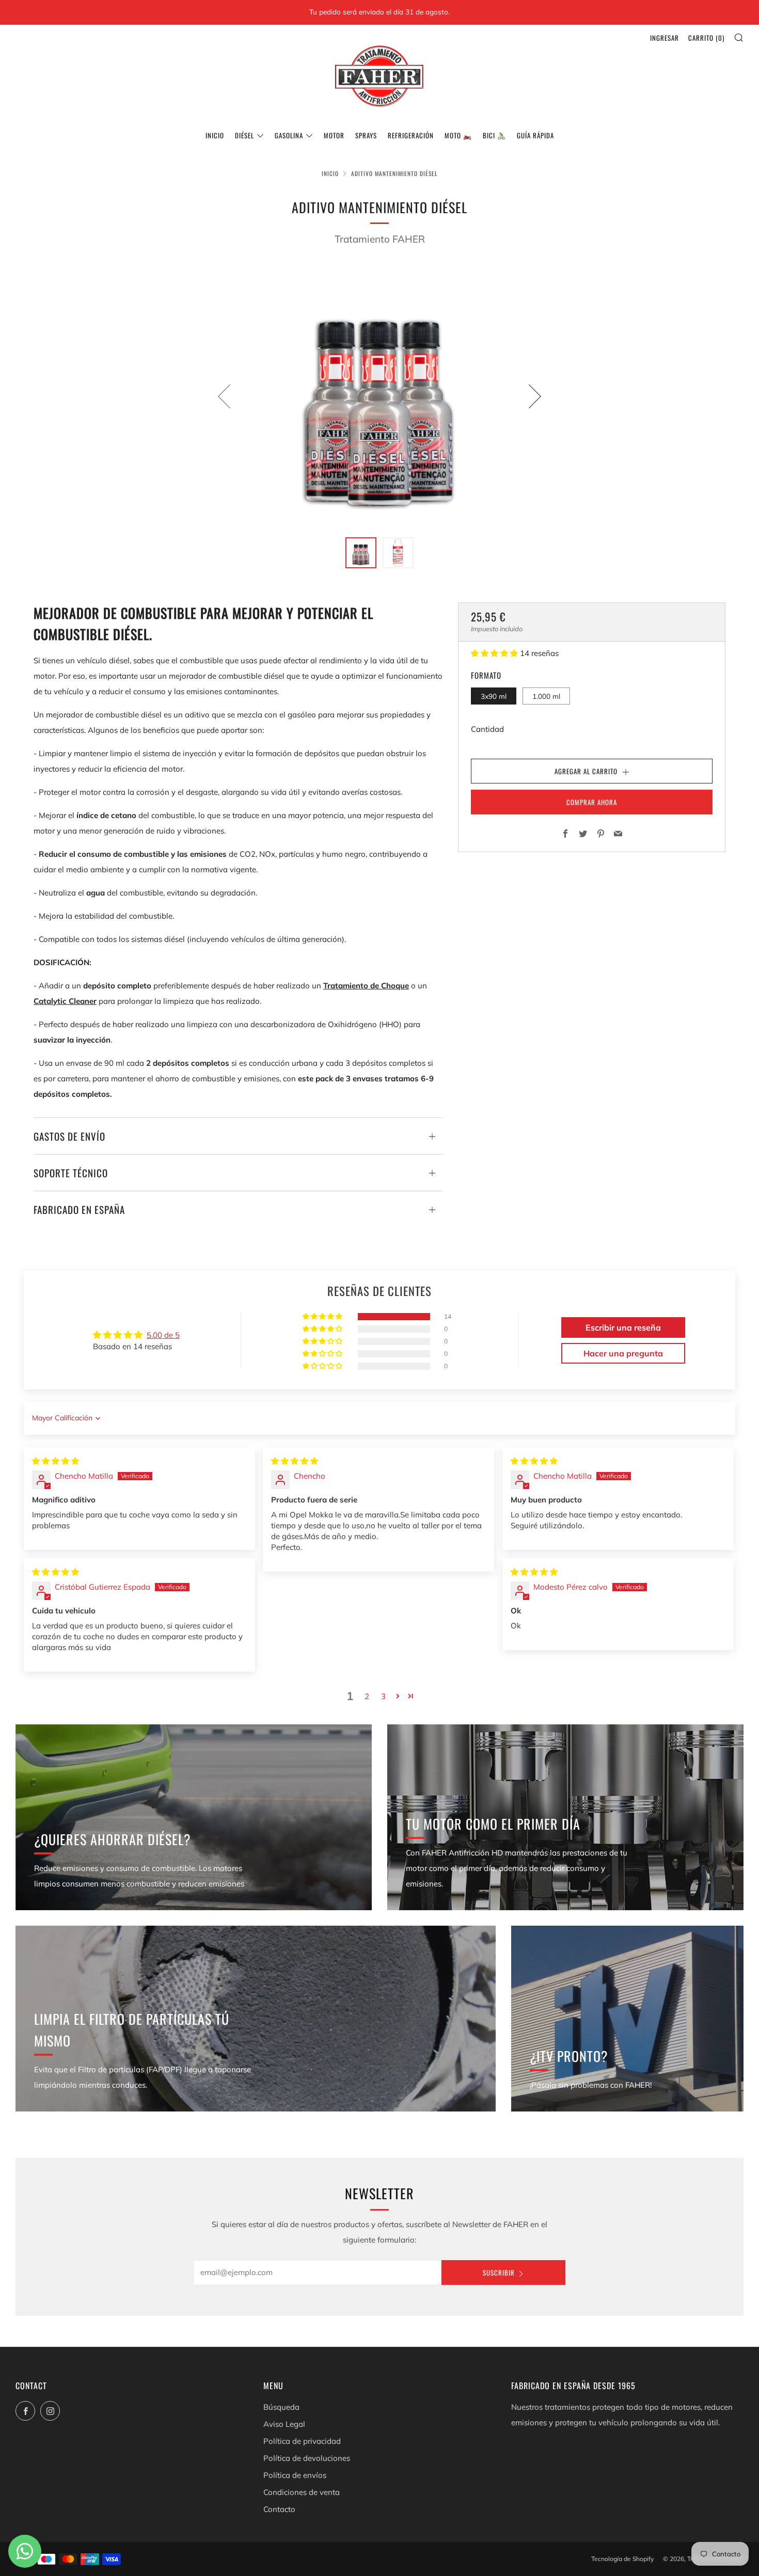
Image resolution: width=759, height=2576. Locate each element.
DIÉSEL (244, 135)
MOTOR (334, 135)
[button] (495, 653)
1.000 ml (546, 695)
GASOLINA (289, 135)
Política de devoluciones (307, 2458)
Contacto (279, 2509)
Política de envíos (295, 2475)
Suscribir (499, 2273)
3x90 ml (494, 695)
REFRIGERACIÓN (411, 135)
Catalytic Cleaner (65, 1001)
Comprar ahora (592, 802)
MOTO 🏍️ (458, 135)
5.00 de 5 (163, 1335)
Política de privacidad (302, 2441)
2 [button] (367, 1696)
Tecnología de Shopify (622, 2559)
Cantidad (487, 729)
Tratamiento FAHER (380, 239)
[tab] (361, 553)
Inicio (215, 135)
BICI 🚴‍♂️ (494, 135)
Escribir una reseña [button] (623, 1327)
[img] (56, 1461)
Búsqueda (281, 2407)
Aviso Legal (284, 2424)
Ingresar (665, 38)
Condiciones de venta (302, 2492)
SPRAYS (366, 135)
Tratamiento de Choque (366, 986)
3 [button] (383, 1696)
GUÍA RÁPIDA (535, 135)
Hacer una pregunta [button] (623, 1353)
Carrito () (706, 38)
